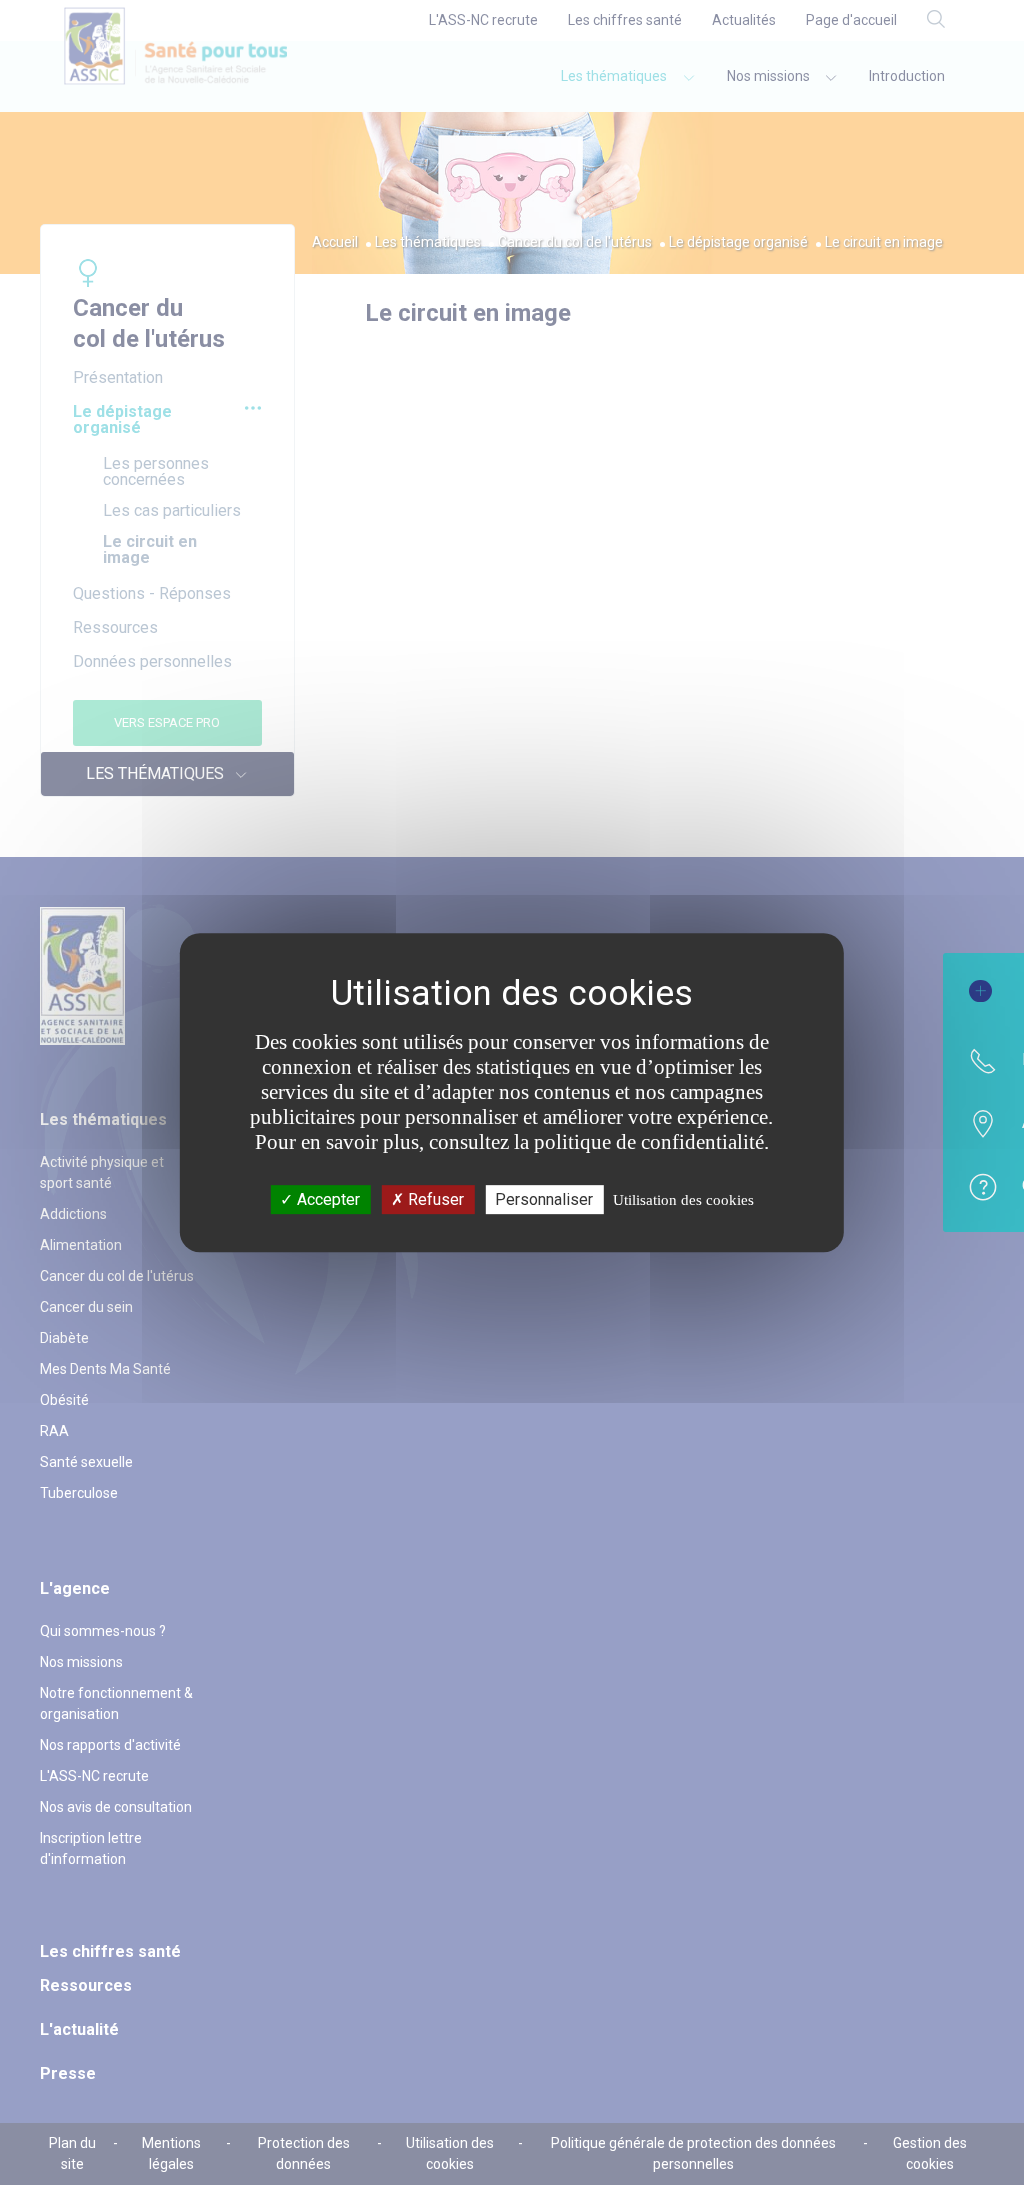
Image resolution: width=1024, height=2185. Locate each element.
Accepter (326, 1199)
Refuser (434, 1199)
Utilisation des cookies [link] (683, 1200)
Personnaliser (544, 1199)
